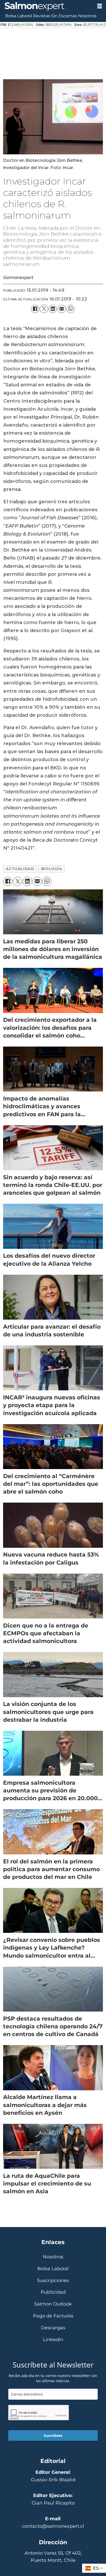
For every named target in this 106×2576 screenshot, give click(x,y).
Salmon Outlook (53, 2304)
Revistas (42, 16)
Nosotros (87, 16)
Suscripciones (53, 2281)
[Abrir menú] (100, 6)
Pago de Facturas (53, 2316)
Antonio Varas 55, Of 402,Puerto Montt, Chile (53, 2557)
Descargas (53, 2328)
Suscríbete (53, 2435)
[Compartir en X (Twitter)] (44, 309)
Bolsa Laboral (19, 16)
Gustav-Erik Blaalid (53, 2480)
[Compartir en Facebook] (35, 309)
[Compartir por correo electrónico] (61, 309)
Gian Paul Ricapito (53, 2503)
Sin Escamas (64, 16)
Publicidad (53, 2292)
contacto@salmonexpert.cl (53, 2526)
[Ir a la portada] (46, 6)
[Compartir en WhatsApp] (70, 309)
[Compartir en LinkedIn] (53, 309)
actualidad (20, 869)
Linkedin (53, 2340)
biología (52, 869)
